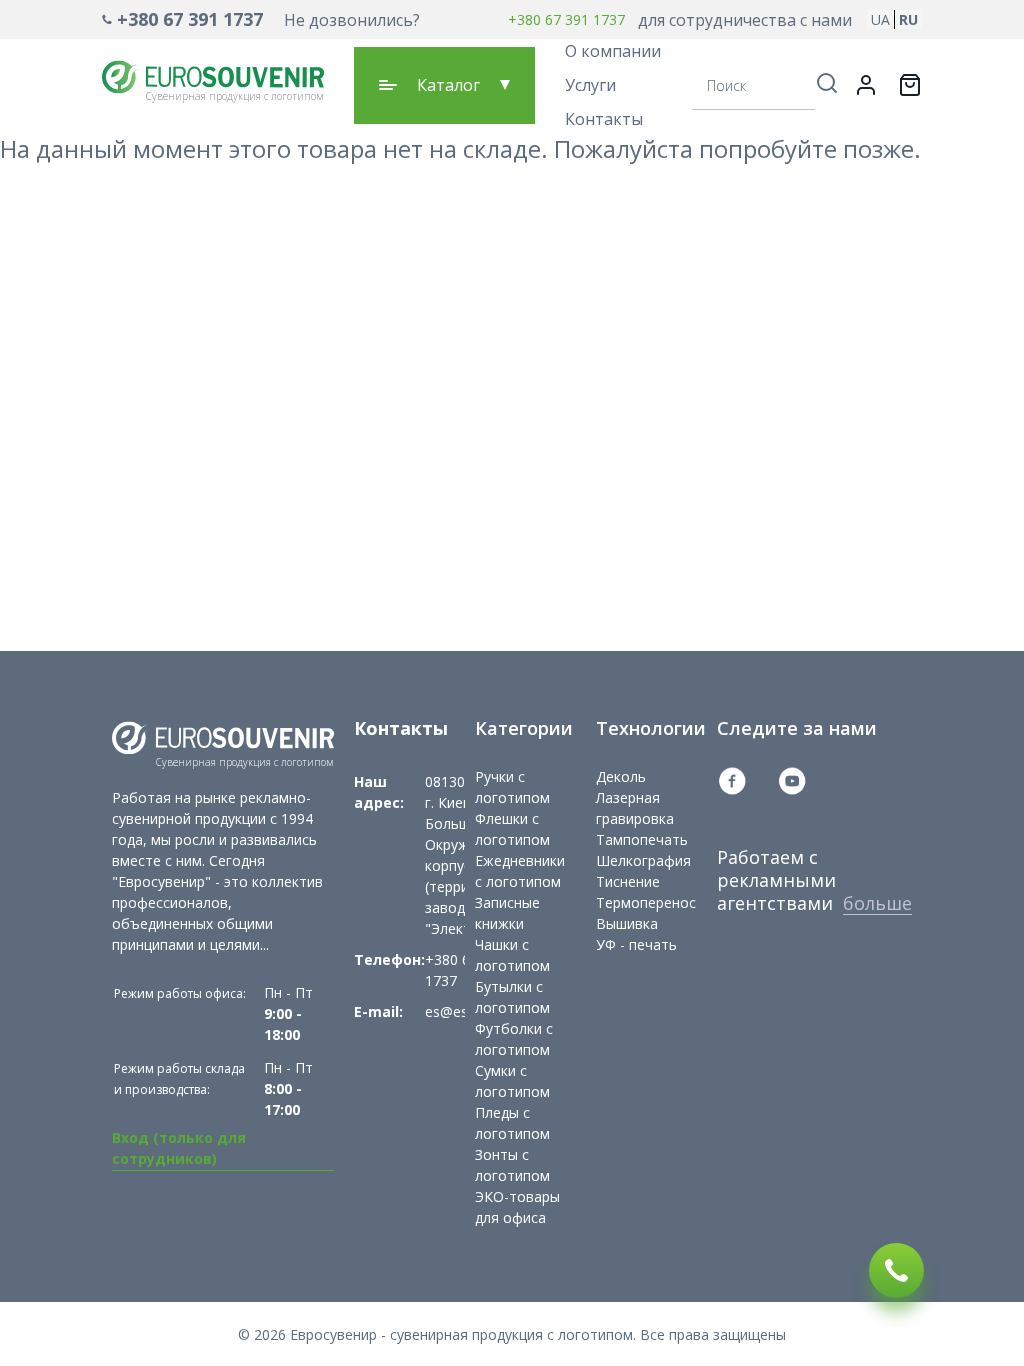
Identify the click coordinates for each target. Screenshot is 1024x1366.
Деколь (621, 776)
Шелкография (643, 860)
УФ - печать (636, 944)
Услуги (590, 85)
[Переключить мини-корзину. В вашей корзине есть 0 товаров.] (910, 85)
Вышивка (627, 923)
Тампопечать (642, 839)
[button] (261, 19)
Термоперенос (646, 902)
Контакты (604, 119)
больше (877, 903)
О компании (613, 51)
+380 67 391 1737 (190, 19)
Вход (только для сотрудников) (179, 1148)
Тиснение (628, 881)
